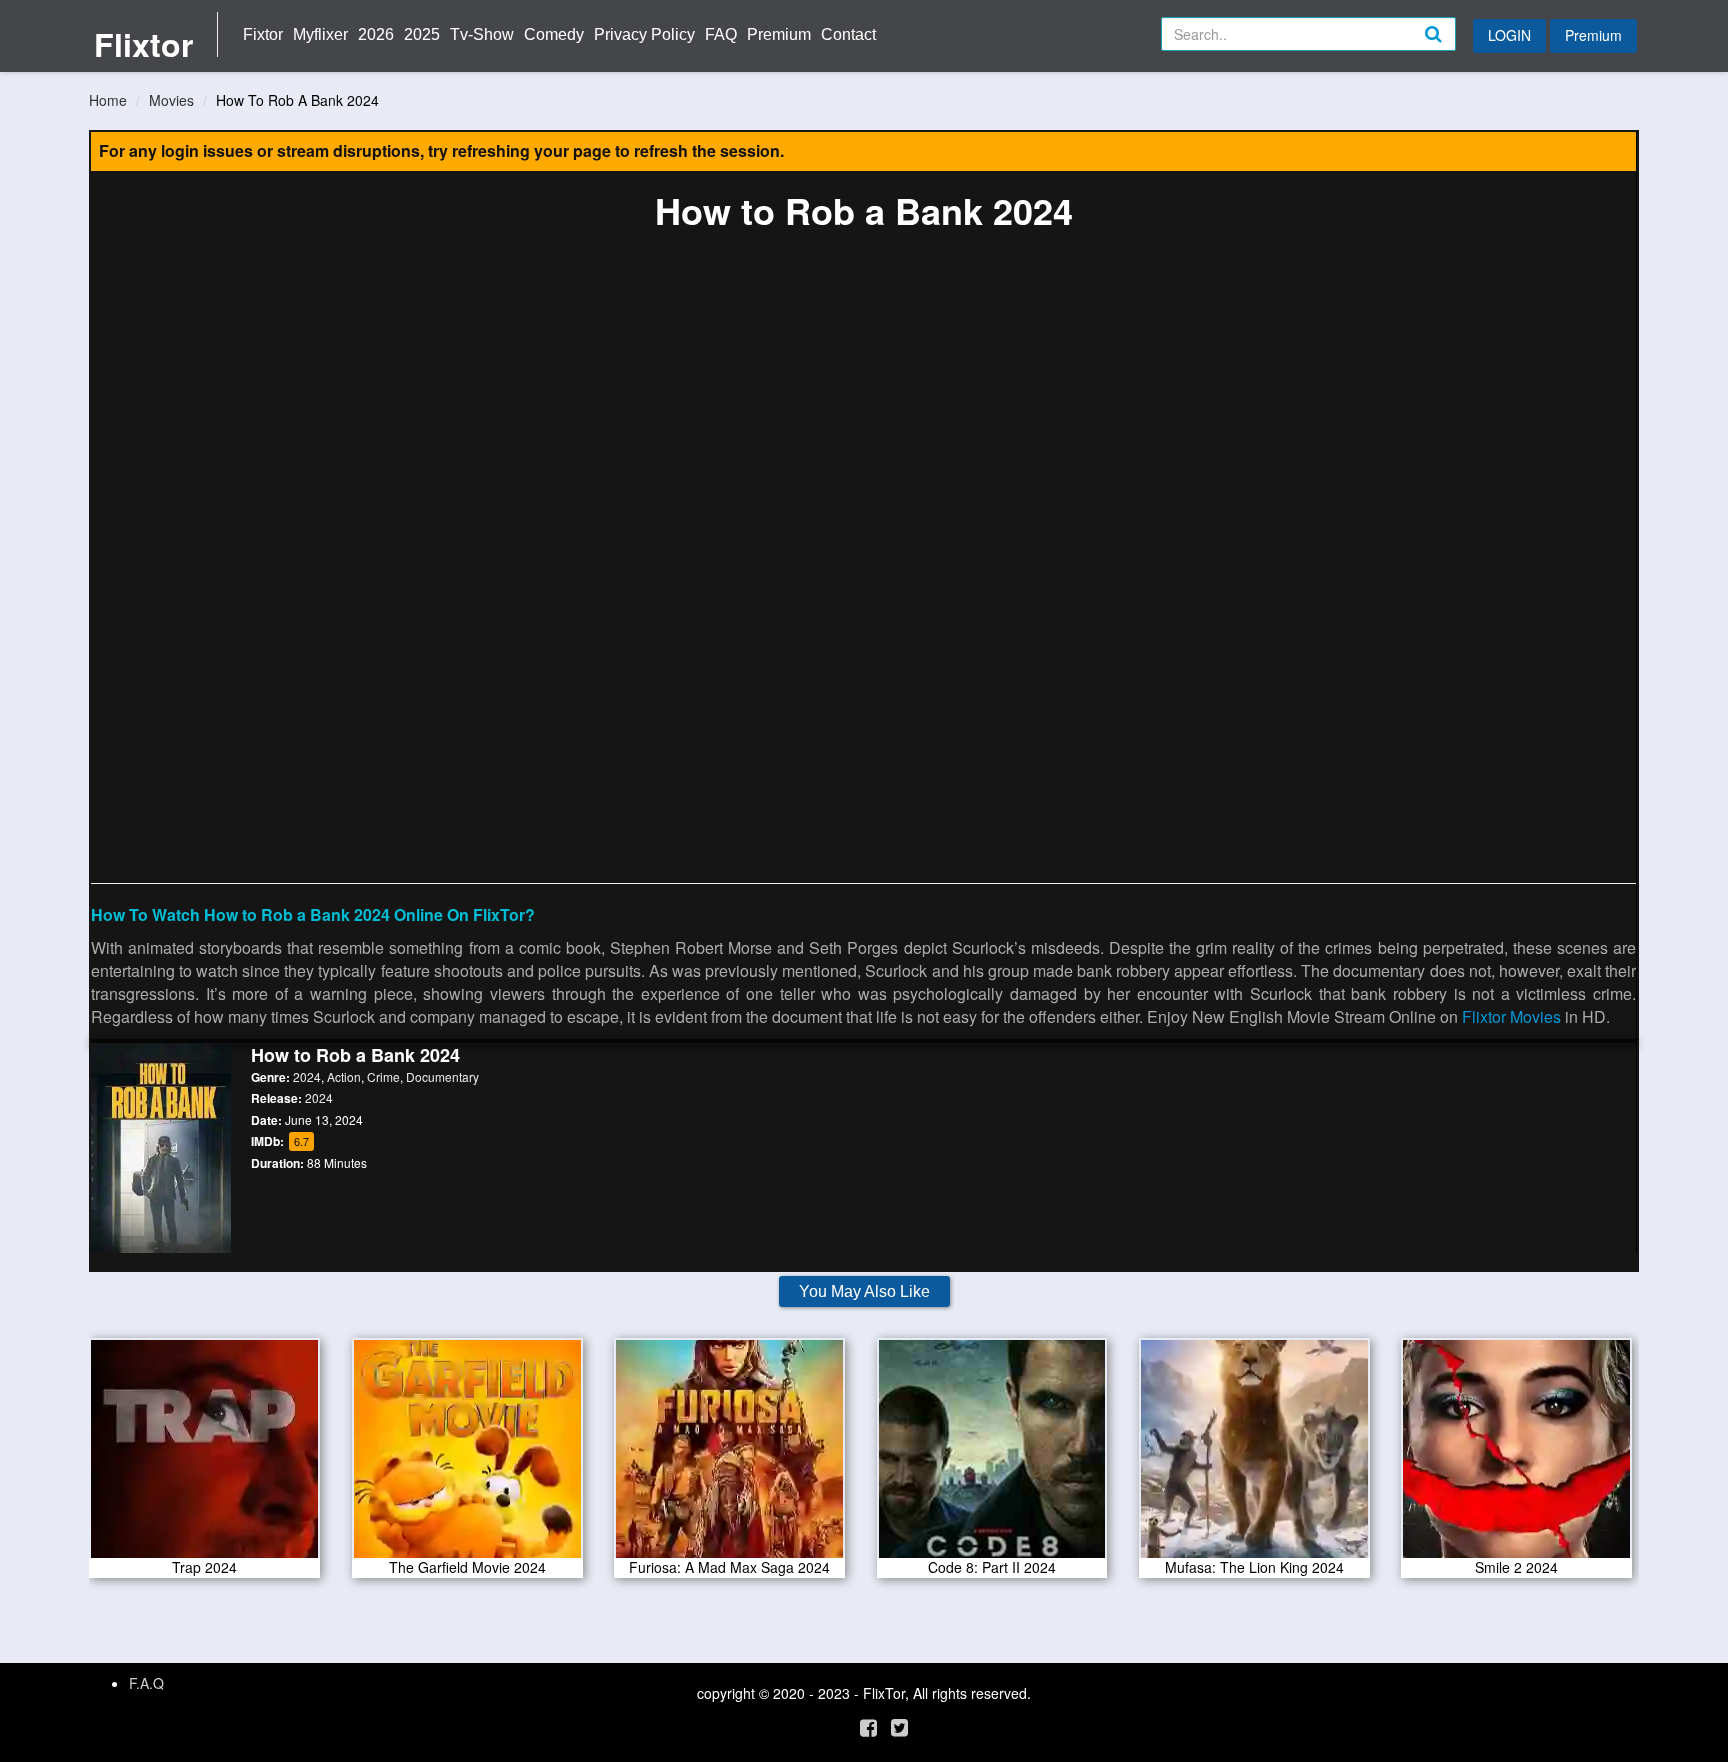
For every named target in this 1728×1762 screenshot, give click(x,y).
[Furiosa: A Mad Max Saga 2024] (729, 1455)
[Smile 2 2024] (1516, 1455)
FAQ (721, 34)
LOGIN (1509, 35)
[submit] (1455, 50)
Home (108, 100)
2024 (307, 1076)
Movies (171, 100)
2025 (422, 34)
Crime (383, 1076)
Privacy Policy (644, 34)
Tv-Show (482, 34)
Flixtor (143, 44)
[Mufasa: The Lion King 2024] (1254, 1455)
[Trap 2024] (204, 1455)
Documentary (442, 1076)
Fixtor (263, 34)
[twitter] (899, 1726)
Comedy (554, 34)
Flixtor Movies (1511, 1016)
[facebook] (868, 1726)
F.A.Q (146, 1683)
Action (344, 1076)
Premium (779, 34)
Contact (848, 34)
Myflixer (320, 34)
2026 (376, 34)
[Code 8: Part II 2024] (992, 1455)
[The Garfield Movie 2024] (467, 1455)
